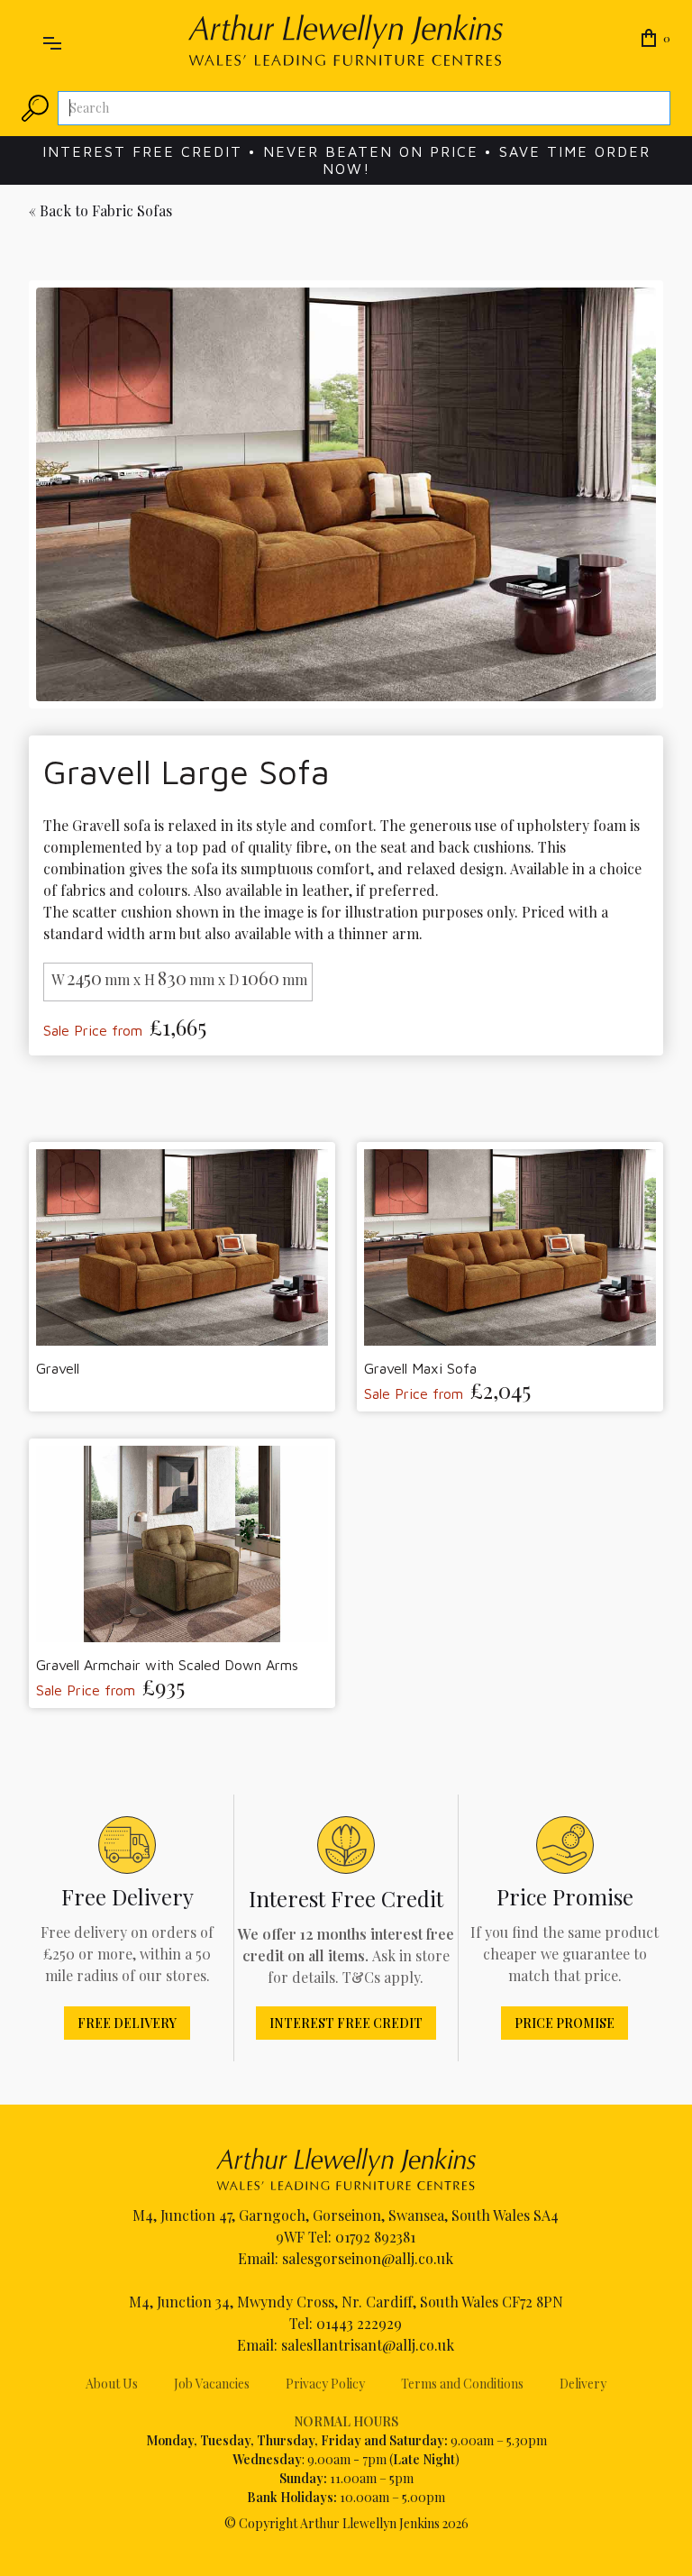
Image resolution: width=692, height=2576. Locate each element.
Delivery (583, 2384)
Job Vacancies (212, 2384)
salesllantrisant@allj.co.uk (368, 2345)
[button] (52, 40)
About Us (112, 2384)
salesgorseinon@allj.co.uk (368, 2258)
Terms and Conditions (462, 2384)
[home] (346, 40)
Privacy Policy (325, 2384)
